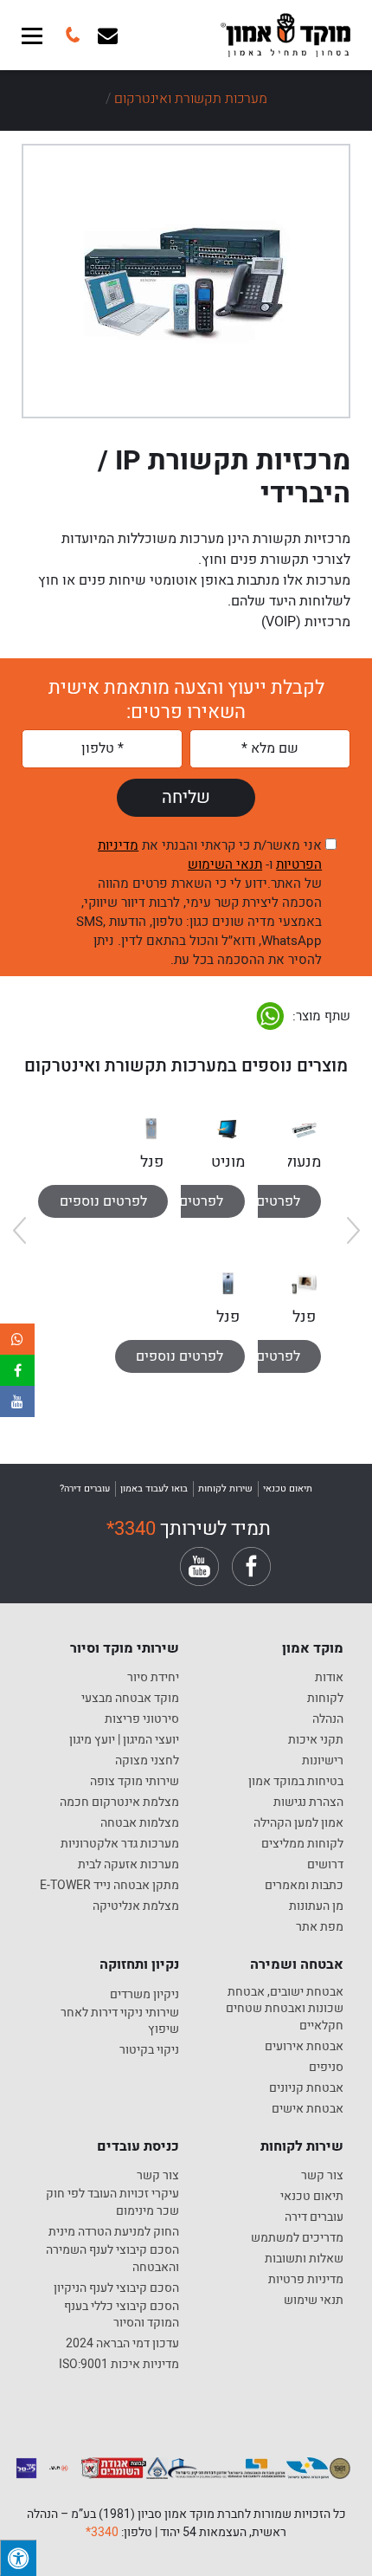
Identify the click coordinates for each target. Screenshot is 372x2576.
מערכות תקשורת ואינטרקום (191, 99)
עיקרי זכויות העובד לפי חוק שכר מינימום (112, 2202)
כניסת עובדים (138, 2146)
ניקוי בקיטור (149, 2050)
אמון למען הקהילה (298, 1823)
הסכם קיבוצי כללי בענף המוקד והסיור (122, 2315)
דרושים (325, 1865)
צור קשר (322, 2176)
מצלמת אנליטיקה (136, 1906)
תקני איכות (316, 1740)
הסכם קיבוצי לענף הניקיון (116, 2288)
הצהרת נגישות (308, 1803)
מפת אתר (320, 1927)
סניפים (326, 2068)
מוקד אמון (313, 1648)
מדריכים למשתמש (297, 2238)
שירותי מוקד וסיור (125, 1648)
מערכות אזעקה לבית (128, 1865)
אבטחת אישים (308, 2109)
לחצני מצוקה (147, 1761)
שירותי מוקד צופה (135, 1782)
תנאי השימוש (225, 864)
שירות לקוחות (302, 2146)
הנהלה (328, 1719)
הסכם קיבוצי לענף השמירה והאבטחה (112, 2259)
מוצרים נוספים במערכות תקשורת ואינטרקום (186, 1066)
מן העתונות (316, 1906)
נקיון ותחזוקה (139, 1964)
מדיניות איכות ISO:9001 (119, 2365)
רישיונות (323, 1761)
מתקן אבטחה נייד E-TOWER (109, 1886)
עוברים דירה (314, 2217)
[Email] (108, 35)
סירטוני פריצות (142, 1719)
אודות (329, 1678)
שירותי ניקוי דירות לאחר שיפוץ (120, 2021)
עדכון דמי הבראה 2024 (122, 2344)
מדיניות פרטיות (306, 2280)
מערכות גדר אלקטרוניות (120, 1844)
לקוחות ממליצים (302, 1844)
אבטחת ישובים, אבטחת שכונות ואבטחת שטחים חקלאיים (285, 2009)
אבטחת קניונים (306, 2088)
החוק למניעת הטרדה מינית (114, 2232)
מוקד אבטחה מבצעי (130, 1699)
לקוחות (325, 1699)
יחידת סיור (153, 1678)
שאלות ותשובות (304, 2259)
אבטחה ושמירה (297, 1964)
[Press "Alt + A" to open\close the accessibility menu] (18, 2558)
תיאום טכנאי (312, 2197)
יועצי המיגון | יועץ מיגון (124, 1740)
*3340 (131, 1529)
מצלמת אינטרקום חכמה (119, 1803)
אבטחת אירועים (304, 2047)
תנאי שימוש (314, 2301)
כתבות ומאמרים (304, 1886)
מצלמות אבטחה (140, 1823)
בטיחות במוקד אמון (296, 1782)
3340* (102, 2532)
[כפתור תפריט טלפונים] (71, 35)
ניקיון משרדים (144, 1995)
